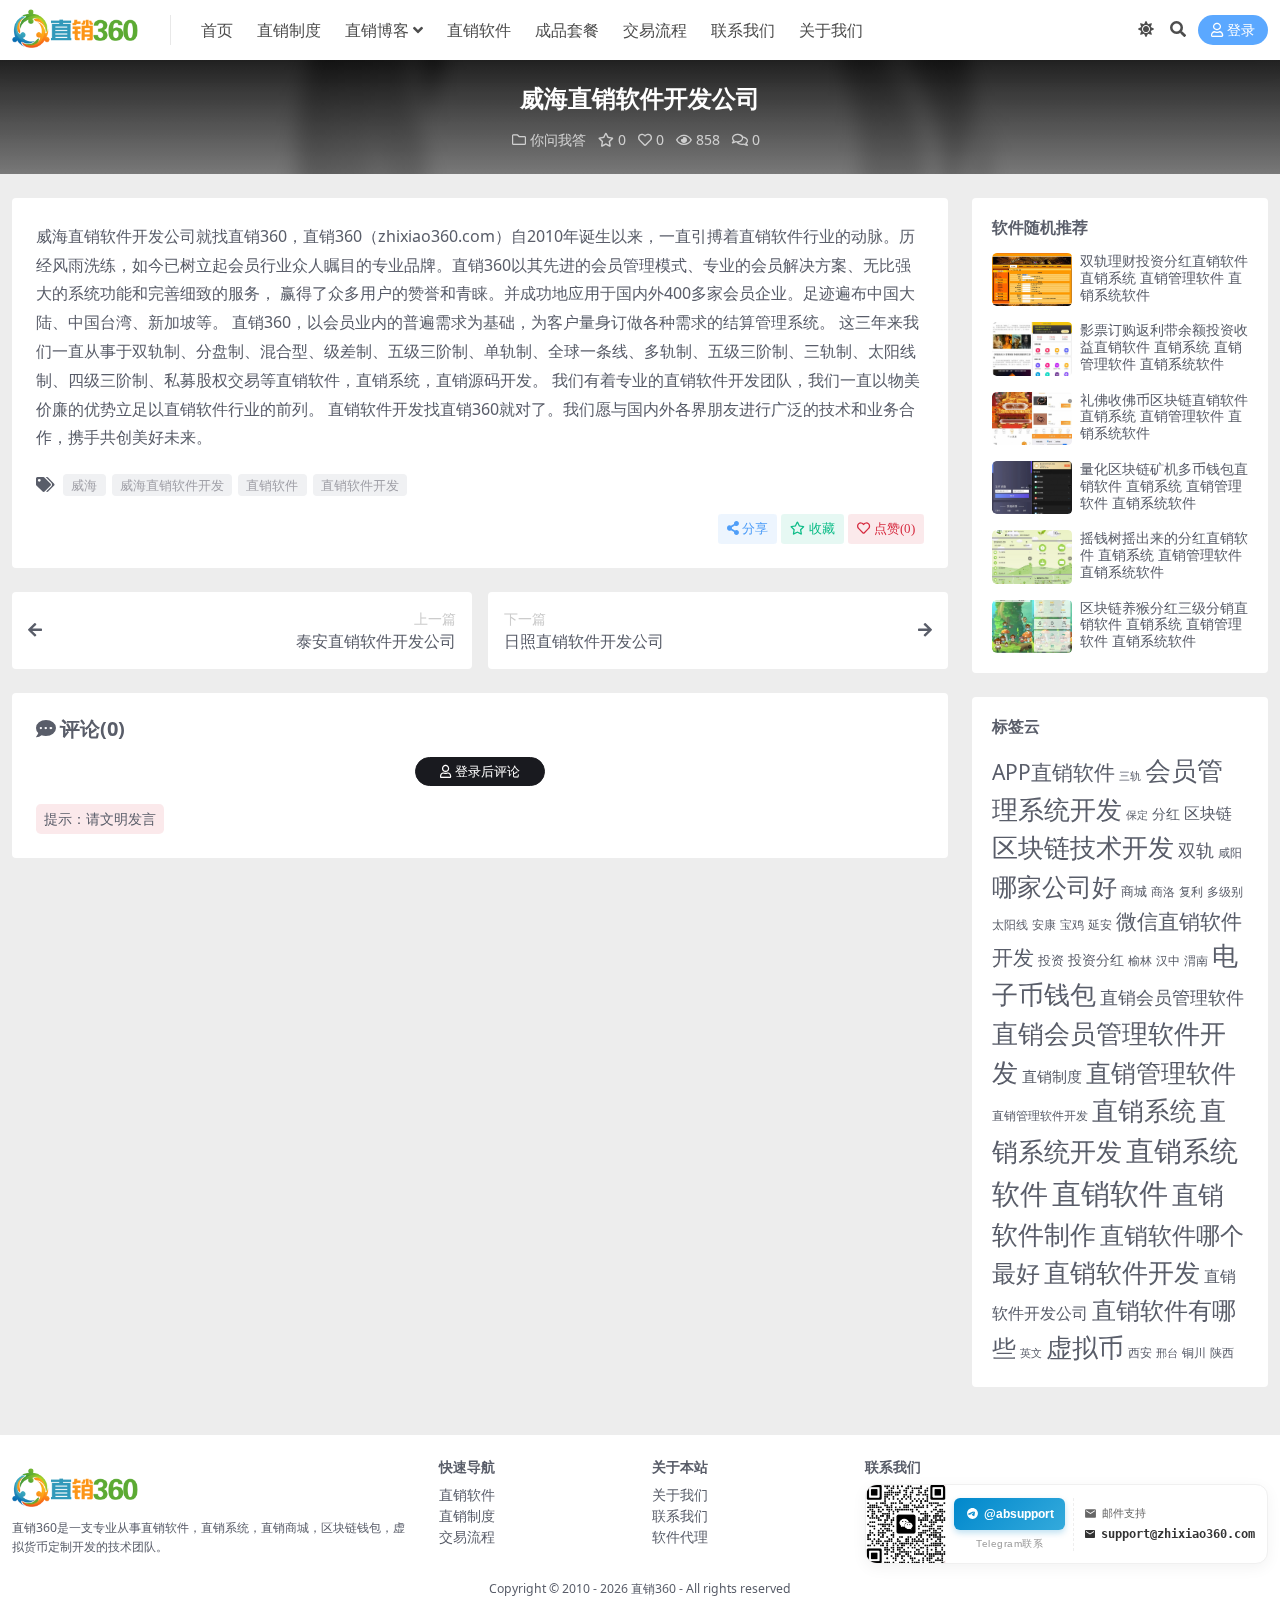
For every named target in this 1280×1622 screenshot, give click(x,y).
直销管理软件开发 (1040, 1115)
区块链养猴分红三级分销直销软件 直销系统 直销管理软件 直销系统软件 (1164, 624)
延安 (1100, 924)
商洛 (1163, 891)
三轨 (1130, 775)
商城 (1134, 891)
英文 (1031, 1352)
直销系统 (1144, 1110)
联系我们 (743, 30)
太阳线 (1010, 924)
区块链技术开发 (1083, 847)
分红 (1166, 813)
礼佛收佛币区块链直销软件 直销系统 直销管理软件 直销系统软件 (1164, 416)
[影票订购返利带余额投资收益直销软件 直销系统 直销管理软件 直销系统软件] (1032, 348)
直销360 (653, 1588)
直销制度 (289, 30)
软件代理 (680, 1536)
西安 (1140, 1352)
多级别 (1225, 891)
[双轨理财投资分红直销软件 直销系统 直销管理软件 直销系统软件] (1032, 279)
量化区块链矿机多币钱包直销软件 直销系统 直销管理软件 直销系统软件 (1164, 485)
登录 (1241, 30)
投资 (1051, 960)
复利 (1191, 891)
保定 (1137, 815)
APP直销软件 (1053, 772)
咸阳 (1230, 852)
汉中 (1168, 960)
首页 (217, 30)
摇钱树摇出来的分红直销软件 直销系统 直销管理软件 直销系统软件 (1164, 554)
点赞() (894, 528)
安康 (1044, 924)
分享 (755, 528)
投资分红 (1096, 959)
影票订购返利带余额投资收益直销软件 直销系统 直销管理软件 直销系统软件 (1164, 346)
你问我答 (558, 139)
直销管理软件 (1161, 1072)
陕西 (1222, 1352)
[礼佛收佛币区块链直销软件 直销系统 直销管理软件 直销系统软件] (1032, 418)
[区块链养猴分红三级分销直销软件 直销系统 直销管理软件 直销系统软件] (1032, 626)
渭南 (1196, 960)
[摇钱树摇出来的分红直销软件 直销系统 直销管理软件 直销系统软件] (1032, 556)
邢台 (1167, 1353)
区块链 (1208, 812)
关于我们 (831, 30)
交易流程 (655, 30)
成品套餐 (567, 30)
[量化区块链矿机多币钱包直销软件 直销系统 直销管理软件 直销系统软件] (1032, 487)
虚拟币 (1085, 1347)
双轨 (1196, 849)
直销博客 (377, 30)
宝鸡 (1072, 924)
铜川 (1194, 1352)
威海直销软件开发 (172, 485)
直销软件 (479, 30)
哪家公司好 (1054, 886)
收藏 (822, 528)
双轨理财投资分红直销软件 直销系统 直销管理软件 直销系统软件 (1164, 277)
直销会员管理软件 (1172, 997)
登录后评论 (487, 771)
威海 (84, 485)
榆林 (1140, 960)
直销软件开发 (360, 485)
